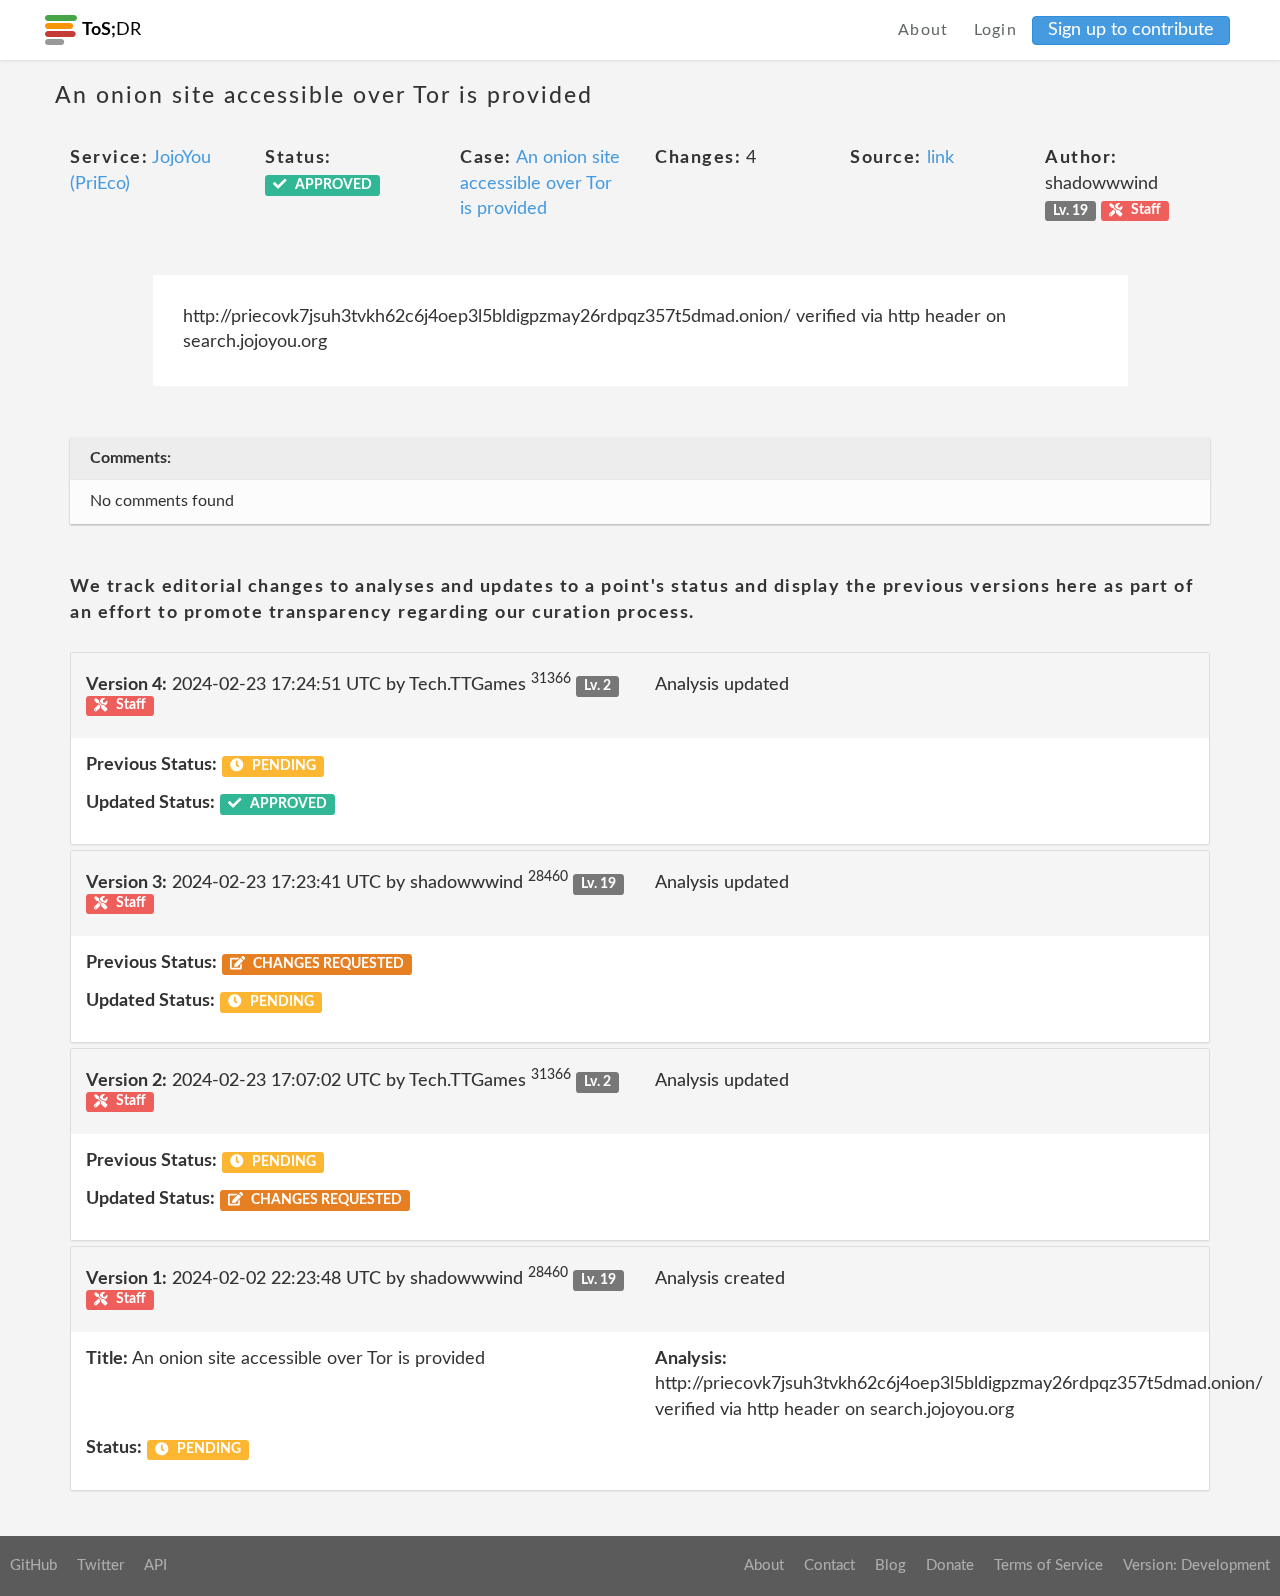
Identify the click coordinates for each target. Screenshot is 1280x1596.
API (155, 1565)
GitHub (33, 1565)
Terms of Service (1048, 1565)
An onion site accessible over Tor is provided (540, 183)
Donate (950, 1565)
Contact (829, 1565)
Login (996, 30)
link (940, 158)
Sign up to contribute (1131, 30)
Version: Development (1196, 1565)
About (923, 30)
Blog (890, 1565)
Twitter (100, 1565)
